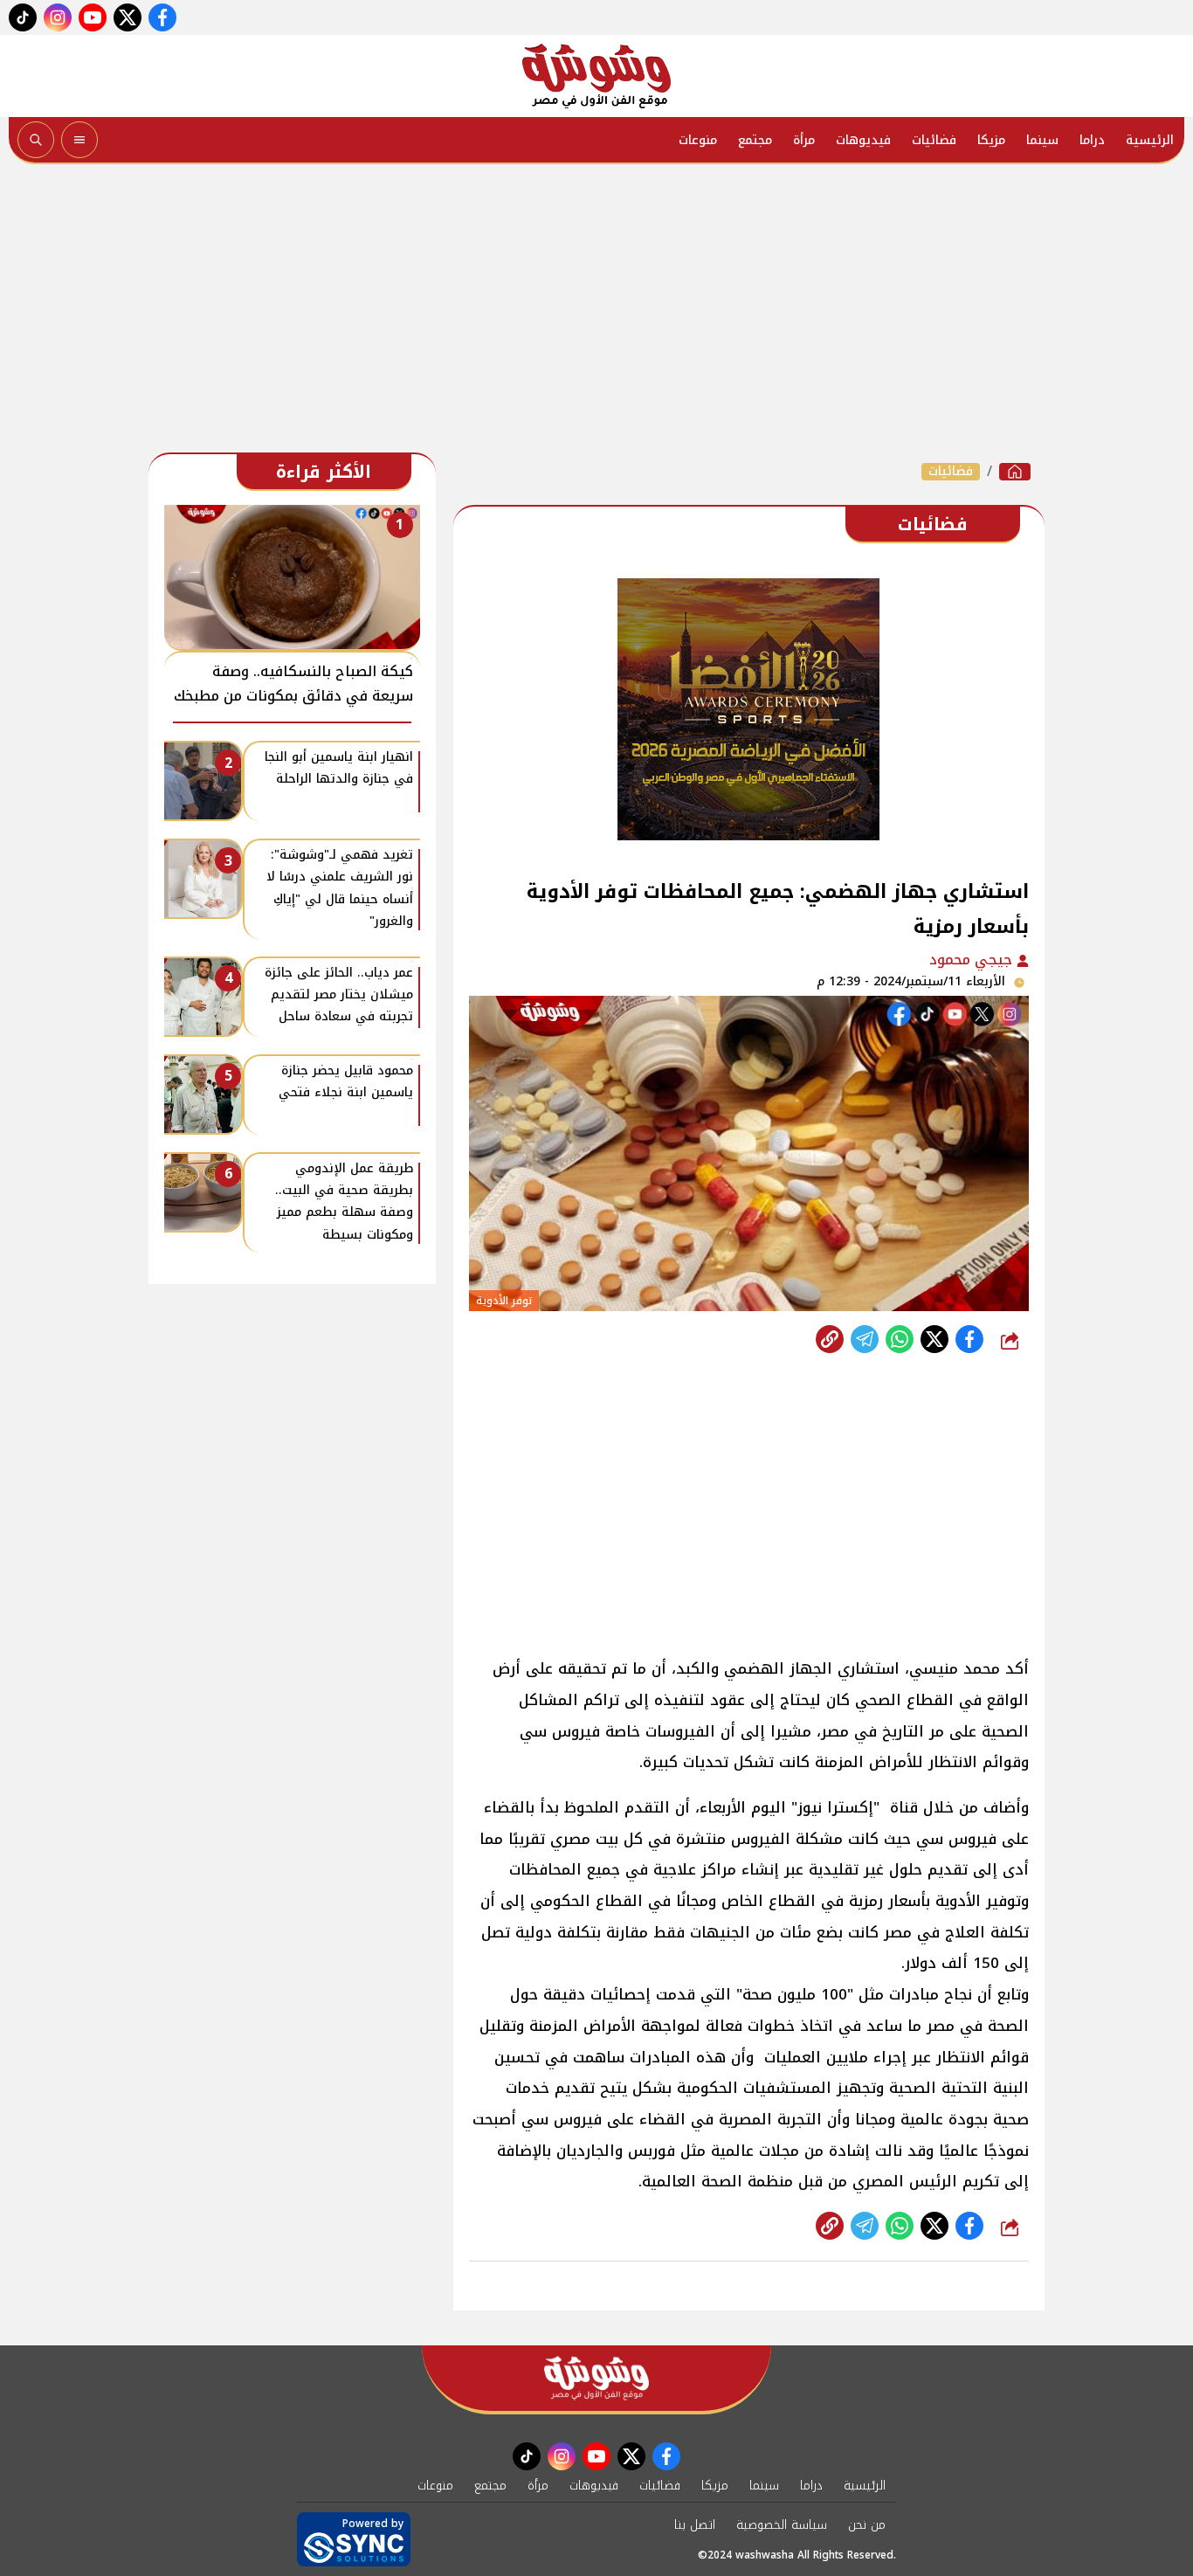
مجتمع (755, 140)
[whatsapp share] (900, 1339)
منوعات (698, 140)
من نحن (867, 2525)
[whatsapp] (830, 1339)
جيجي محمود (973, 960)
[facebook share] (969, 1339)
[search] (36, 140)
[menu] (79, 140)
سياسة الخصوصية (782, 2525)
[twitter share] (934, 1339)
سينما (1042, 140)
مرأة (804, 140)
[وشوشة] (596, 76)
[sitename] (596, 2378)
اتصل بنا (695, 2525)
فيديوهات (863, 140)
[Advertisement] (596, 313)
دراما (1092, 140)
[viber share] (865, 1339)
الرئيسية (1150, 140)
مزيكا (991, 140)
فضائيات (934, 140)
